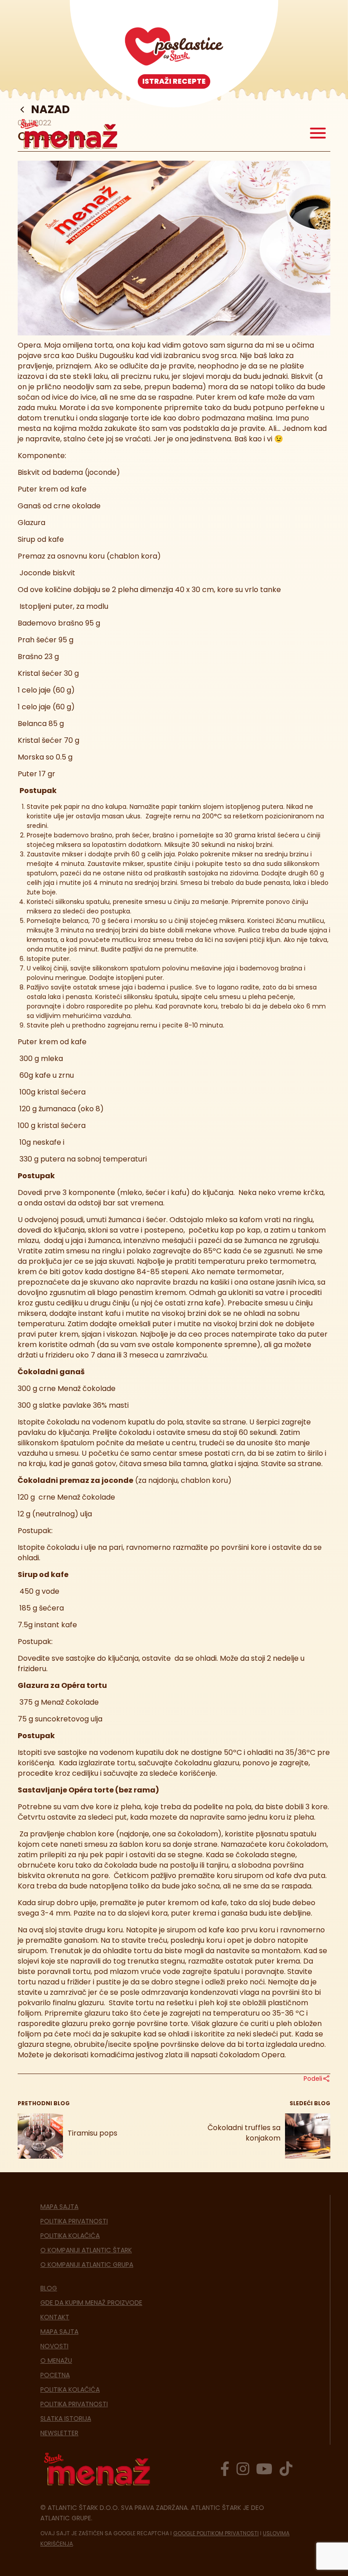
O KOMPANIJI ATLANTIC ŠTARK (86, 2250)
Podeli (313, 2079)
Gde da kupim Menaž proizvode (91, 2303)
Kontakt (55, 2317)
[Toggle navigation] (318, 134)
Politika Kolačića (70, 2236)
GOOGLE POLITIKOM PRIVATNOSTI (216, 2533)
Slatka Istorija (66, 2418)
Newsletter (59, 2433)
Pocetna (55, 2375)
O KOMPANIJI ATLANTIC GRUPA (87, 2265)
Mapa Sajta (59, 2207)
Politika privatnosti (74, 2221)
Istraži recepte (174, 81)
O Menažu (56, 2361)
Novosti (54, 2346)
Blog (49, 2288)
